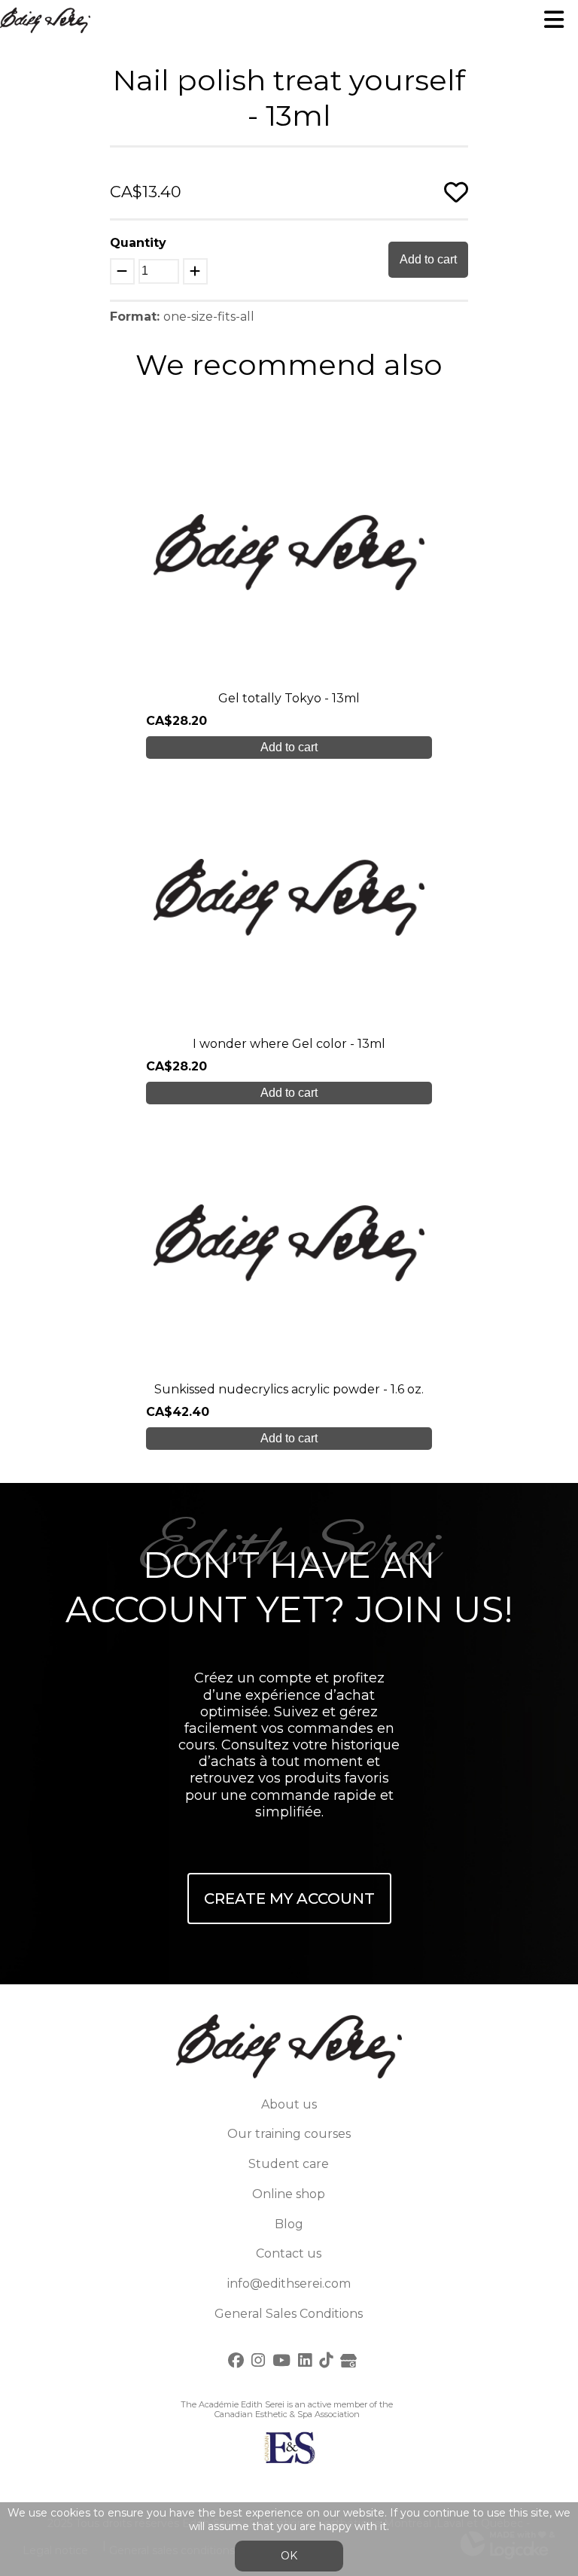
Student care (289, 2164)
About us (289, 2104)
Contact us (289, 2253)
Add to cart (428, 259)
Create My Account (289, 1899)
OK (289, 2556)
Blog (289, 2224)
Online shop (289, 2194)
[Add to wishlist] (456, 192)
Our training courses (289, 2134)
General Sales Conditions (289, 2314)
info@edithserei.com (289, 2284)
